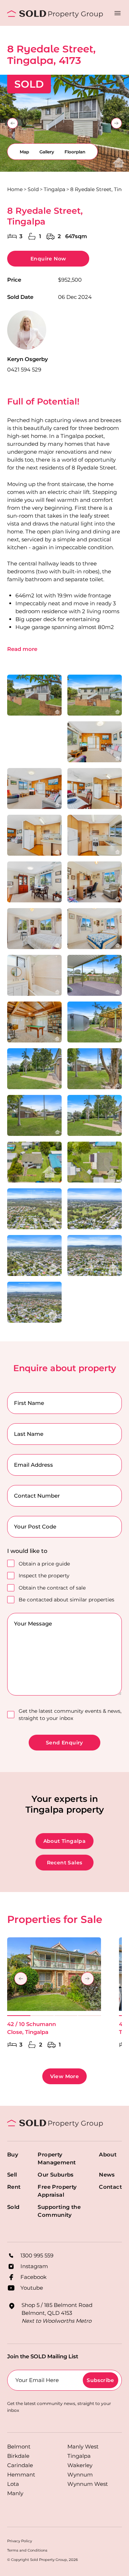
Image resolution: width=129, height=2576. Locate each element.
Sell (12, 2175)
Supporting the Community (59, 2211)
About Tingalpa (65, 1841)
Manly (15, 2493)
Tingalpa (54, 189)
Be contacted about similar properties (66, 1600)
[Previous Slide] (13, 123)
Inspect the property (44, 1576)
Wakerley (80, 2465)
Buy (13, 2154)
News (107, 2175)
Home (15, 189)
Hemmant (21, 2475)
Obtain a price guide (44, 1564)
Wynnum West (88, 2484)
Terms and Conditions (27, 2550)
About (108, 2154)
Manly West (83, 2446)
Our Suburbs (56, 2175)
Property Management (57, 2158)
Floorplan (75, 152)
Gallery (47, 152)
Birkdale (18, 2456)
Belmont (19, 2446)
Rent (14, 2187)
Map (24, 152)
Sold (33, 189)
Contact (110, 2187)
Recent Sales (65, 1863)
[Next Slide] (116, 123)
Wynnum (80, 2475)
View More (65, 2076)
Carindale (20, 2465)
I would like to (27, 1551)
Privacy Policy (20, 2541)
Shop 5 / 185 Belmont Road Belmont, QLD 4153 (57, 2313)
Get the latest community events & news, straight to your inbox (70, 1715)
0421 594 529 (24, 369)
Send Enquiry (64, 1743)
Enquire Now (48, 259)
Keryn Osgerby (28, 359)
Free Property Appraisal (57, 2191)
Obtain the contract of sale (52, 1588)
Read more (22, 649)
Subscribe (101, 2380)
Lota (13, 2484)
